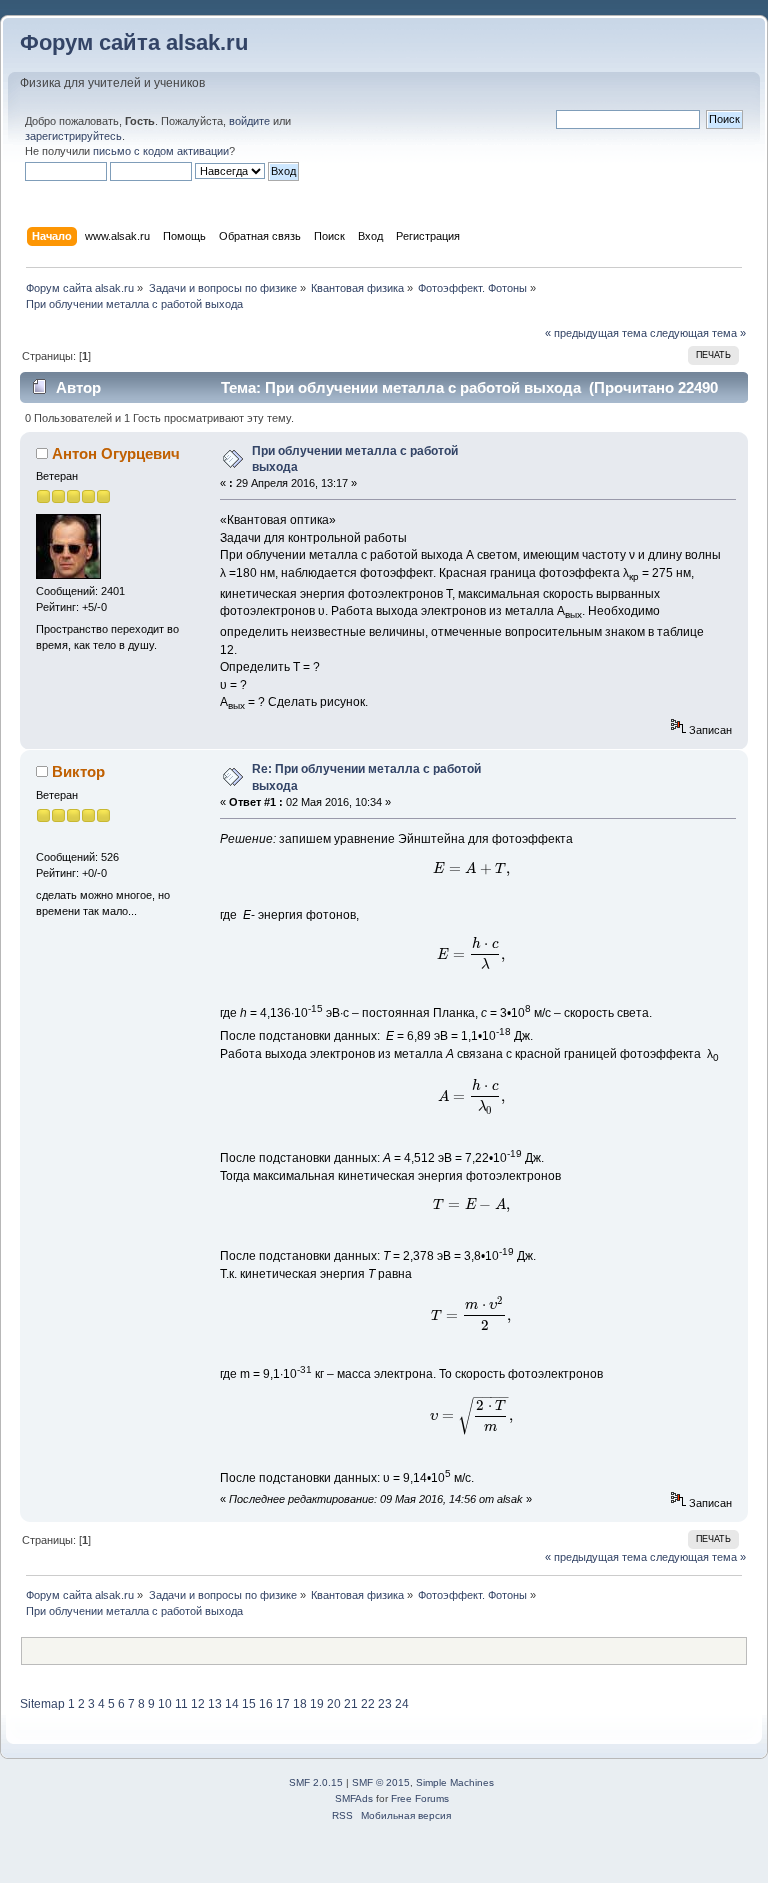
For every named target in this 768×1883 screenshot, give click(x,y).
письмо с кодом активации (161, 151)
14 (232, 1704)
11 (181, 1704)
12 (198, 1704)
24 (402, 1704)
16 (266, 1704)
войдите (249, 121)
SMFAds (354, 1798)
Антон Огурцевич (116, 453)
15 (249, 1704)
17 (283, 1704)
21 (351, 1704)
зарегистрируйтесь (73, 136)
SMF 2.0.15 (316, 1782)
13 (215, 1704)
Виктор (78, 771)
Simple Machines (455, 1782)
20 (334, 1704)
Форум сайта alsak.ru (134, 42)
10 (165, 1704)
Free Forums (420, 1798)
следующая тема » (698, 333)
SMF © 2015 (381, 1782)
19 (317, 1704)
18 (300, 1704)
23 (385, 1704)
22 (368, 1704)
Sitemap (42, 1704)
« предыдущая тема (596, 333)
